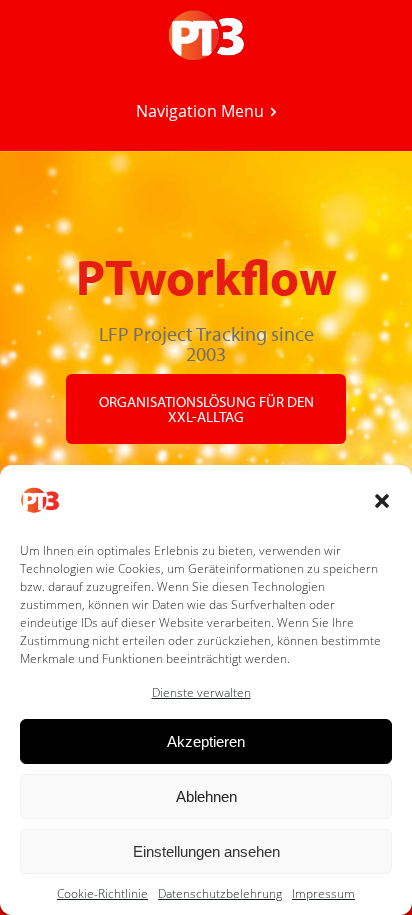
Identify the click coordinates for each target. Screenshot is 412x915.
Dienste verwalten (201, 692)
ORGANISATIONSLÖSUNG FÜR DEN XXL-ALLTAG (206, 409)
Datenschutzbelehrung (220, 893)
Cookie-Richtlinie (102, 893)
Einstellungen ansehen (206, 851)
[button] (382, 501)
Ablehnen (206, 796)
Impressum (323, 893)
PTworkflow (206, 276)
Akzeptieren (206, 741)
